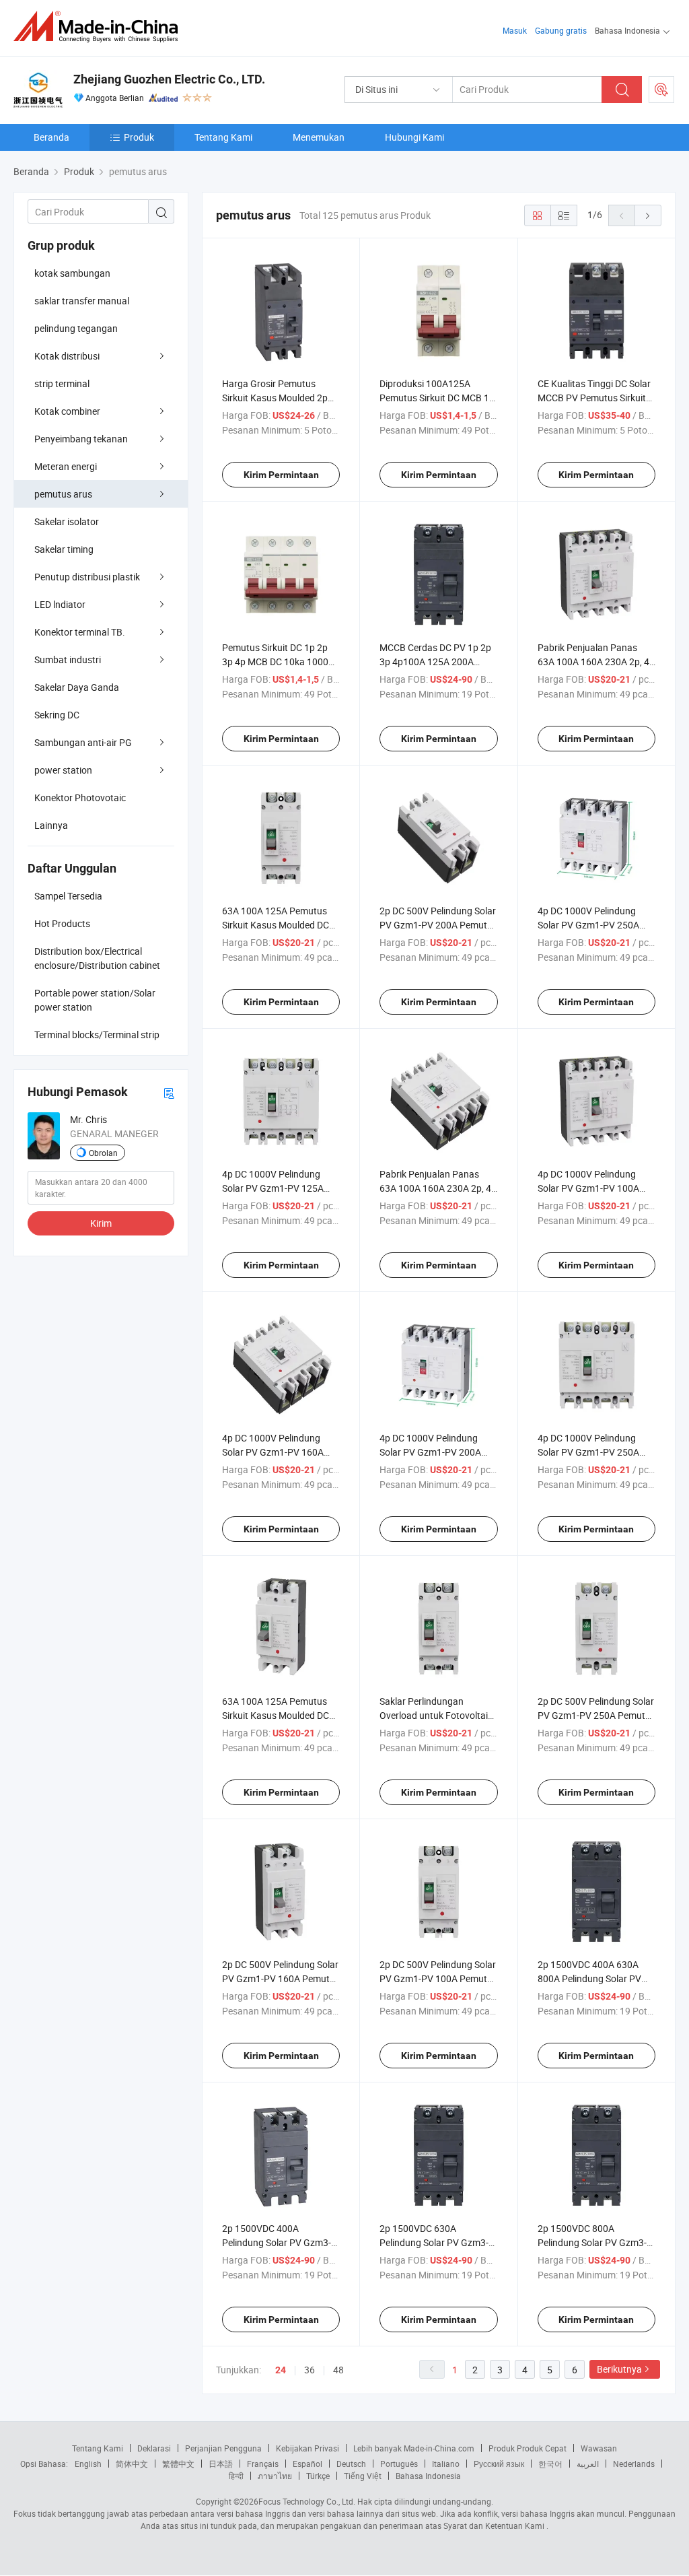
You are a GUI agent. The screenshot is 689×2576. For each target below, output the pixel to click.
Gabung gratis (561, 30)
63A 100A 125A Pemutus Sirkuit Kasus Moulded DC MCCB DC (276, 925)
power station (63, 770)
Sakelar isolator (67, 521)
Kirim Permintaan (281, 475)
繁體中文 (178, 2464)
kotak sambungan (72, 273)
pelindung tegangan (76, 328)
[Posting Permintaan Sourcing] (661, 90)
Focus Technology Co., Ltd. (307, 2501)
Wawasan (599, 2448)
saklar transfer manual (82, 301)
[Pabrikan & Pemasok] (100, 27)
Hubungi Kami (414, 137)
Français (263, 2464)
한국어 (550, 2464)
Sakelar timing (64, 549)
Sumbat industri (68, 659)
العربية (588, 2464)
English (88, 2464)
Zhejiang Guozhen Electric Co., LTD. (169, 79)
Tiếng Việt (363, 2476)
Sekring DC (57, 715)
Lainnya (51, 825)
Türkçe (318, 2476)
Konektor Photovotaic (80, 798)
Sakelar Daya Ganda (77, 687)
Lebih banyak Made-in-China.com (414, 2448)
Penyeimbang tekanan (81, 439)
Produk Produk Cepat (528, 2448)
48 (338, 2370)
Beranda (51, 137)
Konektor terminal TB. (80, 632)
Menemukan (319, 137)
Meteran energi (66, 466)
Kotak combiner (67, 411)
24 (281, 2370)
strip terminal (62, 383)
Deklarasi (154, 2448)
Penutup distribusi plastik (87, 577)
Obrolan (103, 1153)
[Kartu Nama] (169, 1092)
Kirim (101, 1223)
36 (310, 2370)
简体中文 (132, 2464)
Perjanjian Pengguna (223, 2448)
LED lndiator (60, 604)
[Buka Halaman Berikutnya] (648, 215)
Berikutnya (619, 2369)
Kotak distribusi (67, 356)
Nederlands (634, 2464)
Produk (139, 137)
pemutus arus (63, 494)
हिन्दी (236, 2476)
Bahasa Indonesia (428, 2476)
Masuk (515, 30)
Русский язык (499, 2464)
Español (307, 2464)
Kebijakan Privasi (307, 2448)
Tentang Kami (223, 137)
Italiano (446, 2464)
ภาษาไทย (275, 2476)
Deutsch (351, 2464)
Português (399, 2464)
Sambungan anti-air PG (83, 742)
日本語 (221, 2464)
